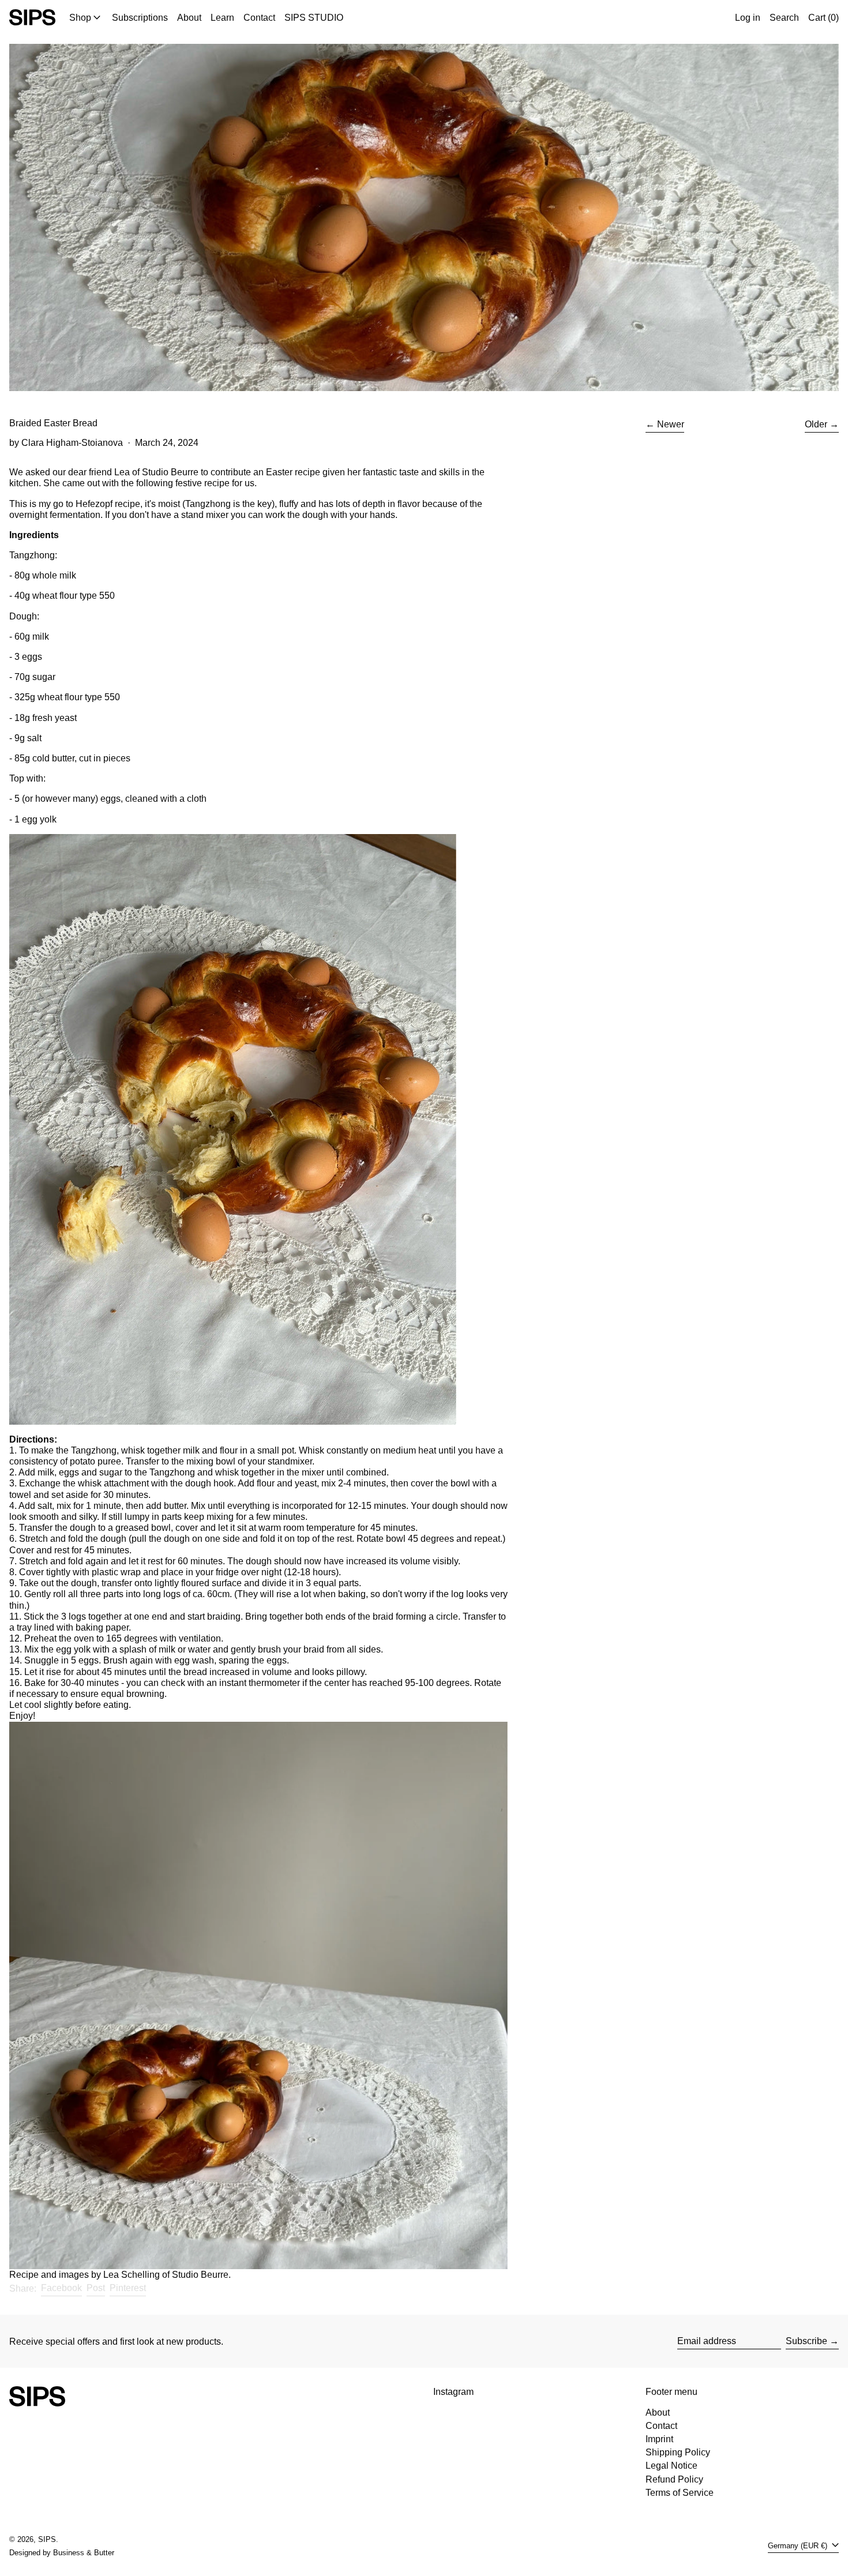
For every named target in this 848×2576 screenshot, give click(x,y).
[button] (784, 17)
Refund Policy (674, 2479)
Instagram (453, 2392)
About (658, 2412)
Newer (671, 424)
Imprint (659, 2439)
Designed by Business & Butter (62, 2553)
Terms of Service (680, 2493)
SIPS (47, 2539)
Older (816, 424)
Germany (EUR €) (799, 2546)
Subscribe (806, 2341)
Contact (661, 2426)
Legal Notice (671, 2466)
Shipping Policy (678, 2452)
